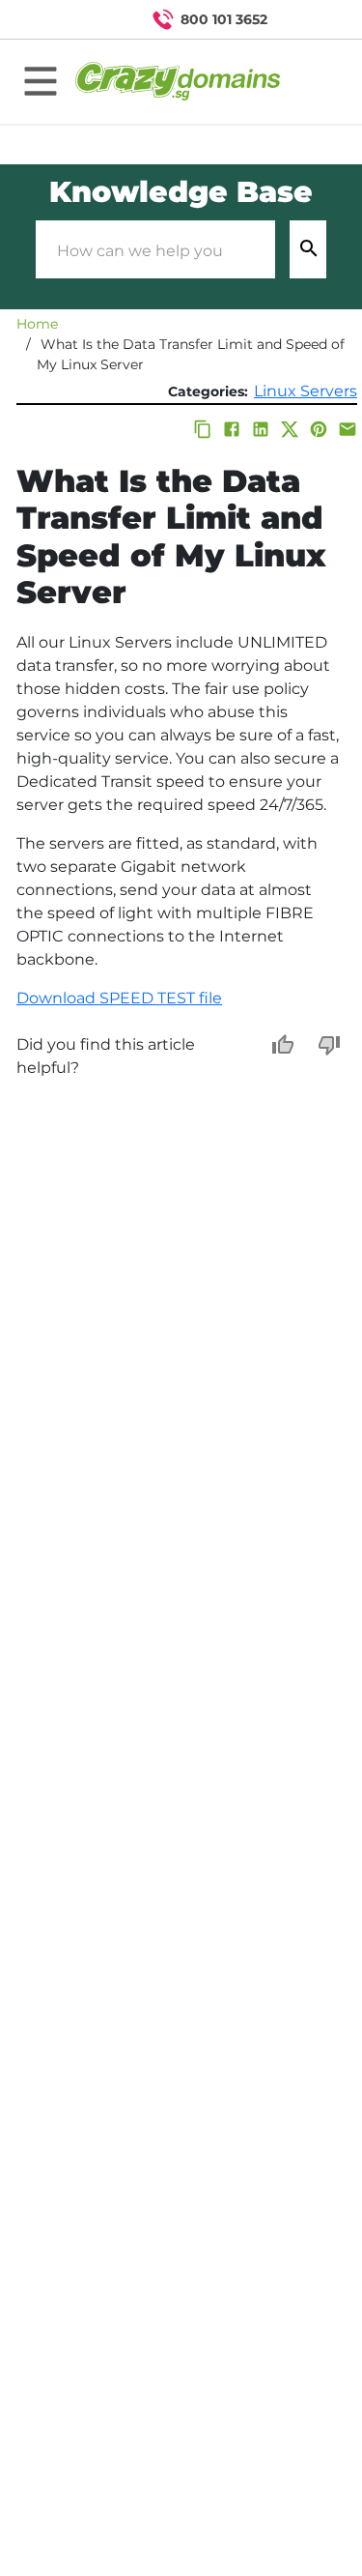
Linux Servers (306, 391)
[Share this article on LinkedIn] (261, 429)
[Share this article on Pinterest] (319, 429)
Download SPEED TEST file (119, 998)
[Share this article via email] (348, 429)
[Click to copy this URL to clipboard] (203, 429)
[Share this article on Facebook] (232, 429)
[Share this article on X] (290, 429)
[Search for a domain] (310, 19)
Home (37, 324)
